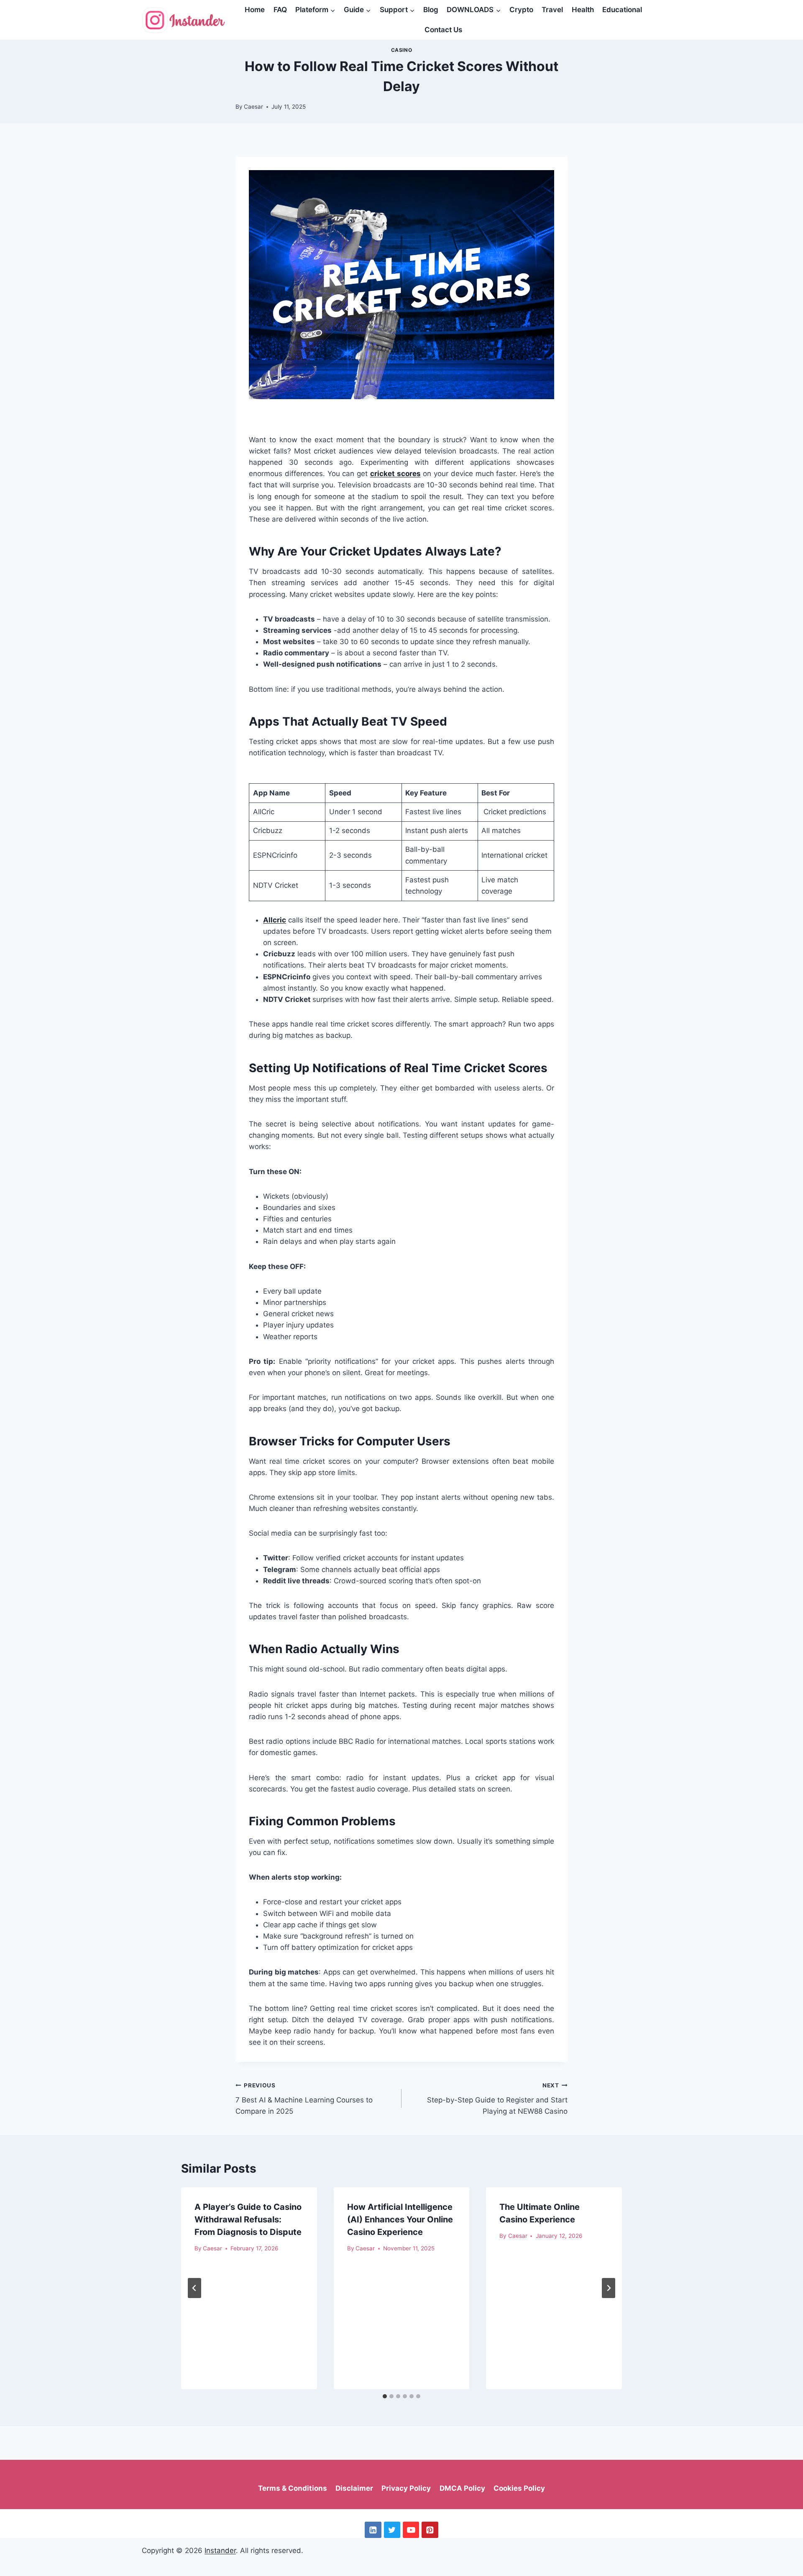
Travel (552, 10)
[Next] (609, 2288)
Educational (622, 10)
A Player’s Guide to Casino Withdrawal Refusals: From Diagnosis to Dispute (248, 2219)
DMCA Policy (462, 2488)
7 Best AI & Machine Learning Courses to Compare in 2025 (304, 2099)
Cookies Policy (519, 2488)
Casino (402, 50)
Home (255, 10)
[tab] (385, 2396)
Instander (220, 2551)
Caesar (253, 107)
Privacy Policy (406, 2488)
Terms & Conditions (293, 2488)
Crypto (521, 10)
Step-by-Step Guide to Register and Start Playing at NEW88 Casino (497, 2099)
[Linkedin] (373, 2530)
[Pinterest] (430, 2530)
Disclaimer (354, 2488)
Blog (431, 10)
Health (583, 10)
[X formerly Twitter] (392, 2530)
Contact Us (443, 30)
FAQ (280, 10)
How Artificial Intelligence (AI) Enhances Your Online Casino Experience (400, 2219)
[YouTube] (411, 2530)
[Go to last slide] (194, 2288)
